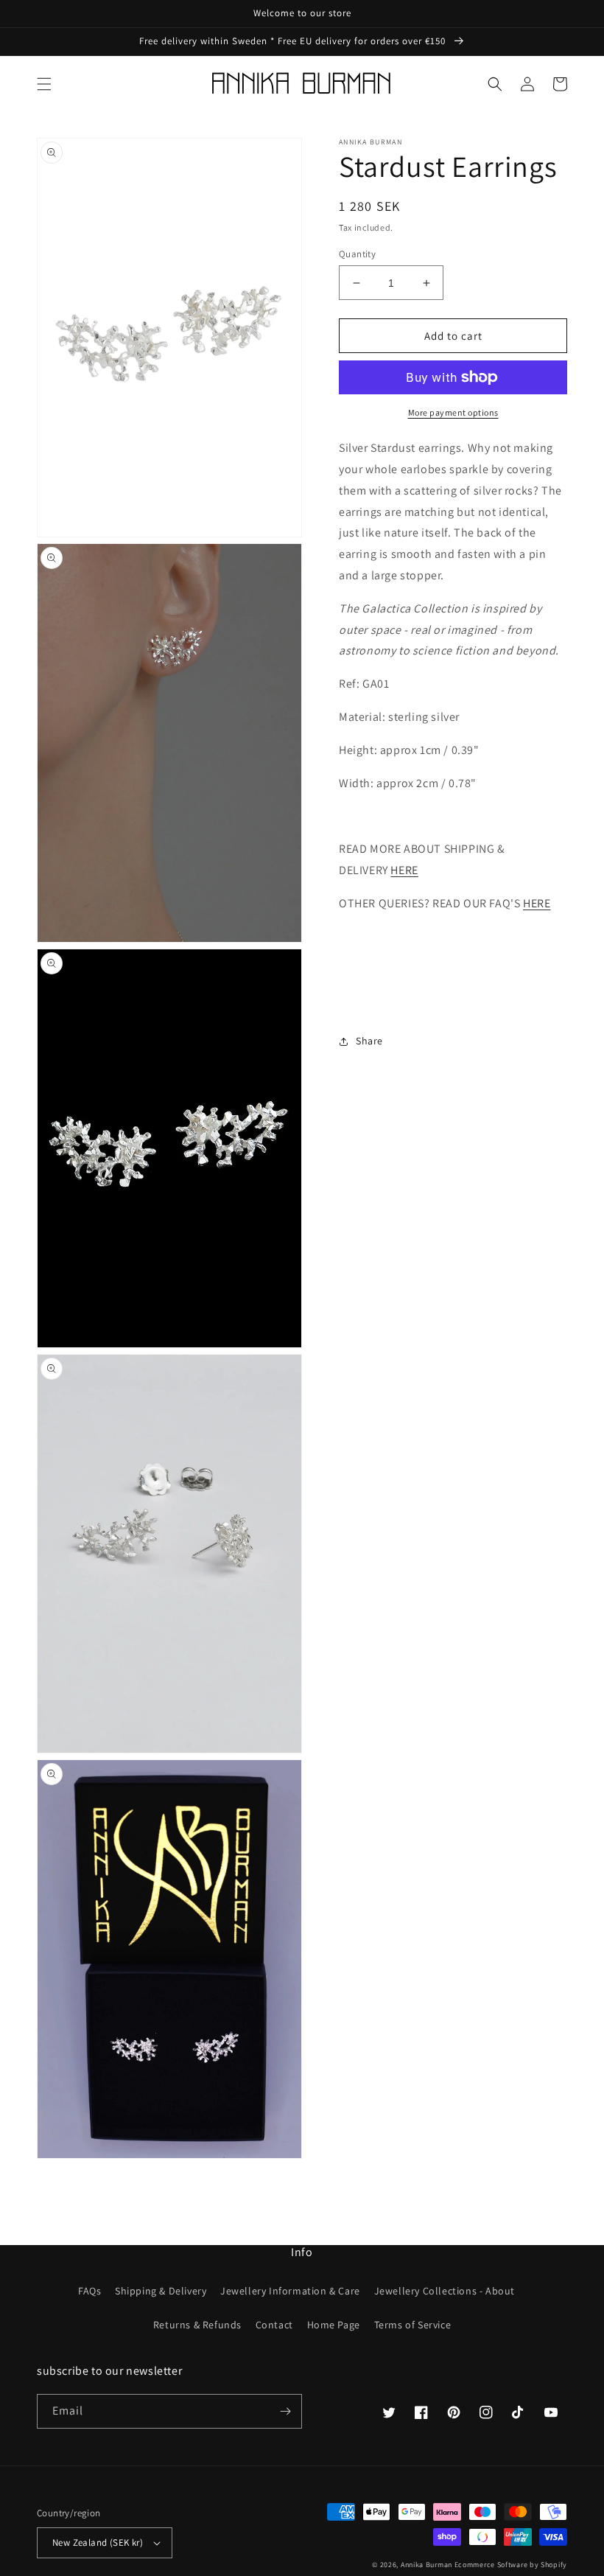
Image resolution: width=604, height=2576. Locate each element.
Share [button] (369, 1041)
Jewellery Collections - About (445, 2291)
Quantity (357, 254)
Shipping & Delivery (161, 2291)
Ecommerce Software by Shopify (511, 2565)
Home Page (334, 2325)
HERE (404, 870)
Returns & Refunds (197, 2325)
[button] (44, 84)
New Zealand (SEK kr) (98, 2542)
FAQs (89, 2291)
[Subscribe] (285, 2411)
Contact (274, 2325)
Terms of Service (413, 2325)
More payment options (453, 412)
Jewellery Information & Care (290, 2291)
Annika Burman (428, 2565)
